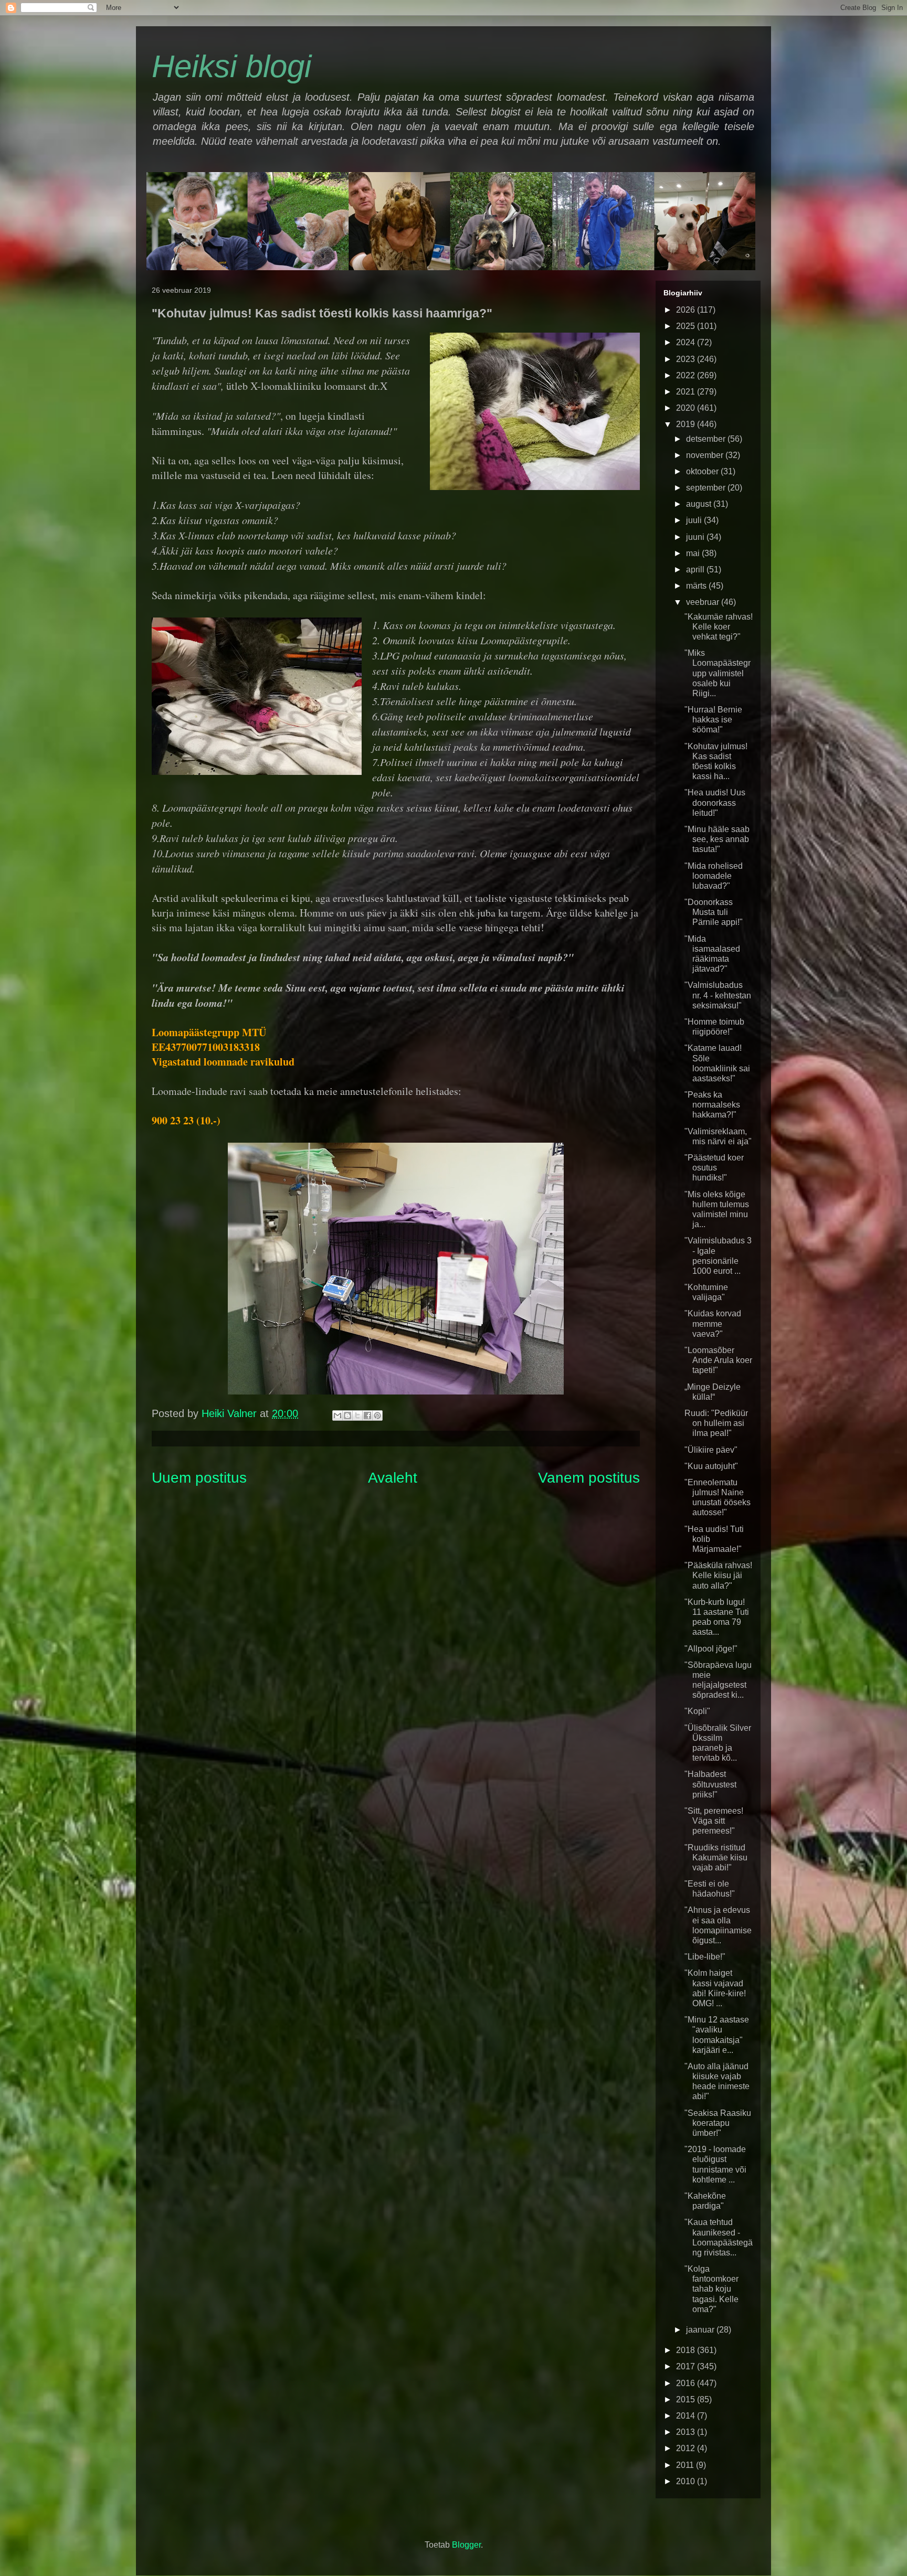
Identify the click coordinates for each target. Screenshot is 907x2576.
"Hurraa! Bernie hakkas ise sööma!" (713, 720)
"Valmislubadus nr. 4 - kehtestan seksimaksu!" (718, 995)
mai (694, 553)
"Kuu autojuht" (711, 1466)
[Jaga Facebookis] (367, 1415)
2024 (687, 342)
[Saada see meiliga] (338, 1415)
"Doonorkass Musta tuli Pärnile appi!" (714, 912)
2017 (687, 2366)
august (700, 504)
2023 (687, 359)
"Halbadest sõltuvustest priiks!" (710, 1784)
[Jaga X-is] (357, 1415)
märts (697, 586)
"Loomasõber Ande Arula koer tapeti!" (718, 1360)
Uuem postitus (199, 1478)
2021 (687, 392)
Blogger (466, 2545)
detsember (707, 439)
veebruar (704, 602)
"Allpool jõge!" (711, 1649)
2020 (687, 408)
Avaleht (393, 1478)
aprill (696, 570)
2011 (686, 2465)
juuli (695, 520)
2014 (687, 2416)
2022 (687, 375)
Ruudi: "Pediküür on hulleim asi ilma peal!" (716, 1423)
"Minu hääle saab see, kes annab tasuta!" (717, 839)
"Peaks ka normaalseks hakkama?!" (712, 1105)
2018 (687, 2350)
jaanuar (701, 2330)
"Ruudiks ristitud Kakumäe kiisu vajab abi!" (716, 1858)
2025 (687, 326)
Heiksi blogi (231, 66)
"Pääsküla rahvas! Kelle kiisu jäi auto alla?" (718, 1575)
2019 (687, 424)
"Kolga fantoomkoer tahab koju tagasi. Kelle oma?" (711, 2289)
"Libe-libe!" (705, 1957)
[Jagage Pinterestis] (377, 1415)
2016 (687, 2383)
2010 (687, 2481)
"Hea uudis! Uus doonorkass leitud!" (715, 802)
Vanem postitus (589, 1478)
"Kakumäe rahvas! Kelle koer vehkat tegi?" (719, 627)
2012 (687, 2448)
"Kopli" (697, 1711)
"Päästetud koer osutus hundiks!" (714, 1168)
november (706, 455)
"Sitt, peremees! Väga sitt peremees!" (714, 1821)
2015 (687, 2399)
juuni (696, 537)
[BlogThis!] (347, 1415)
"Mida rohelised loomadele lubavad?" (714, 876)
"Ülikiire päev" (711, 1450)
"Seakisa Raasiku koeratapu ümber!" (718, 2123)
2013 (687, 2432)
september (707, 488)
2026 (687, 310)
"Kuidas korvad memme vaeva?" (713, 1323)
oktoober (703, 471)
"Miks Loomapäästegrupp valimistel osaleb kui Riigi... (718, 673)
